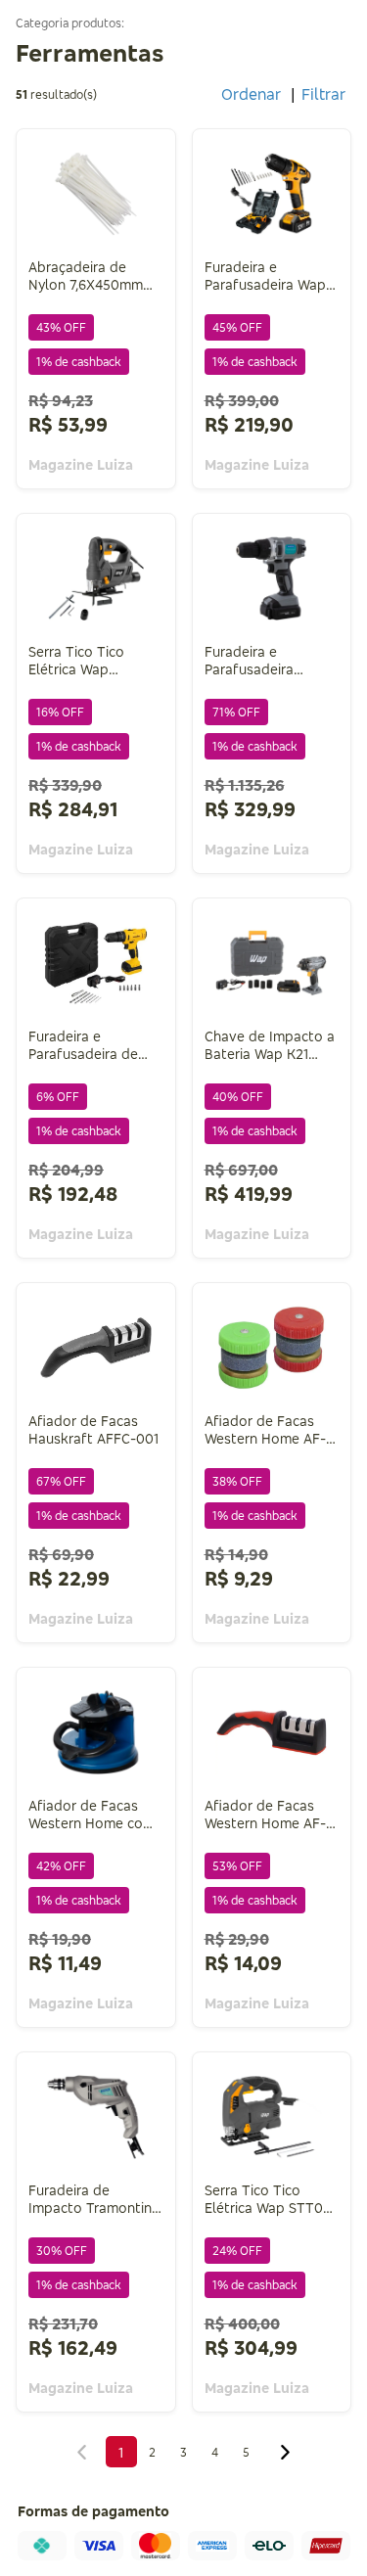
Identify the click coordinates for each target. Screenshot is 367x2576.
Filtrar (323, 94)
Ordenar (251, 94)
